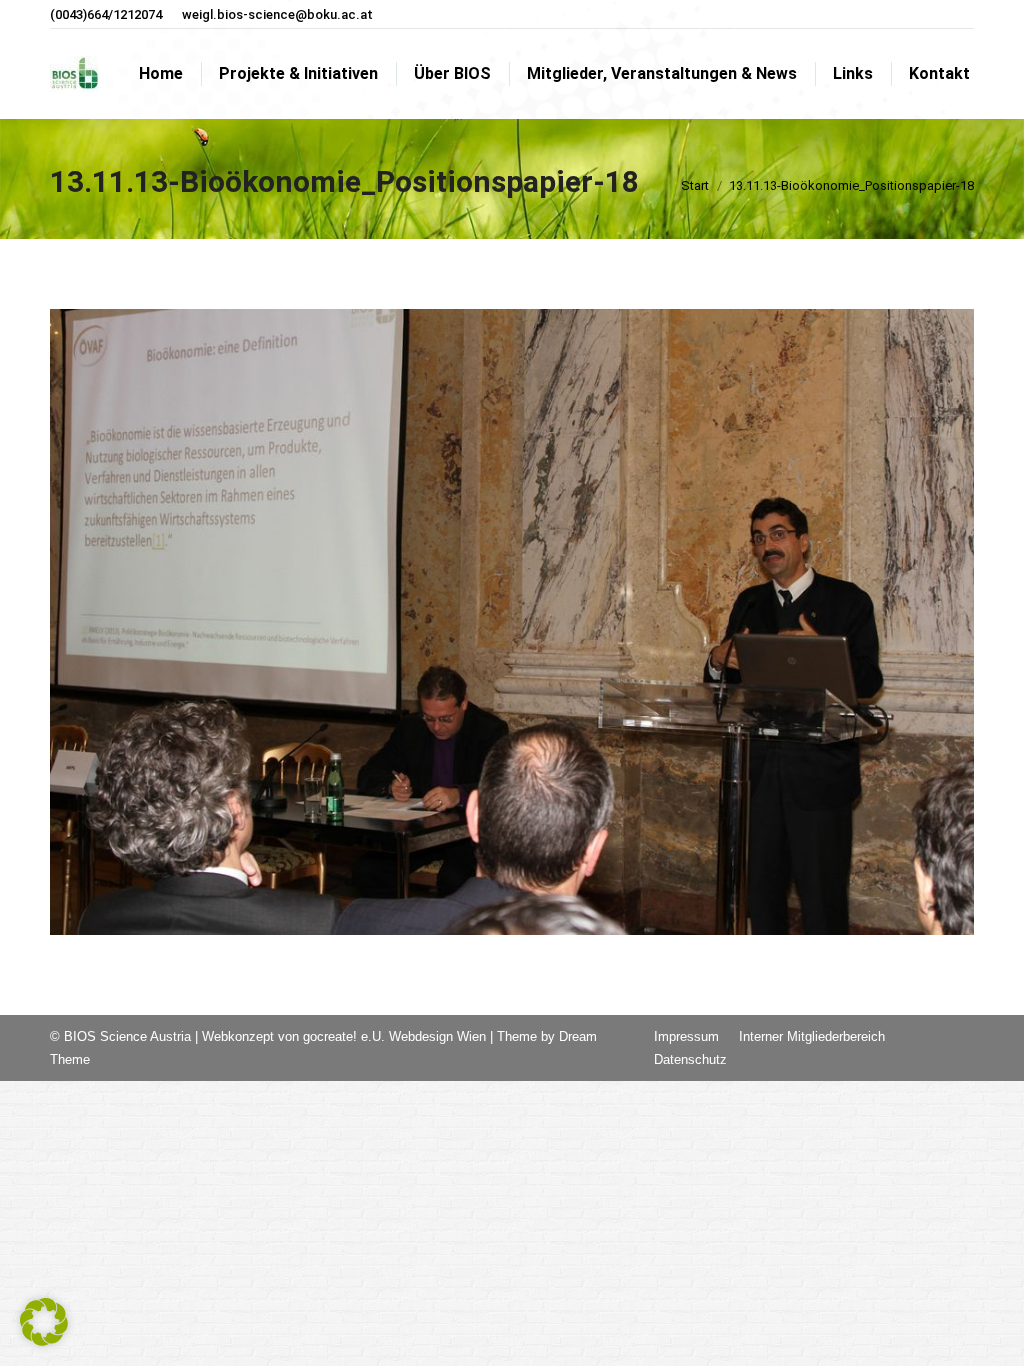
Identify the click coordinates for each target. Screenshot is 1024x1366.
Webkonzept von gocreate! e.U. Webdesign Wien (344, 1036)
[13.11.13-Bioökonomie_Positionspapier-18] (512, 622)
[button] (44, 1322)
